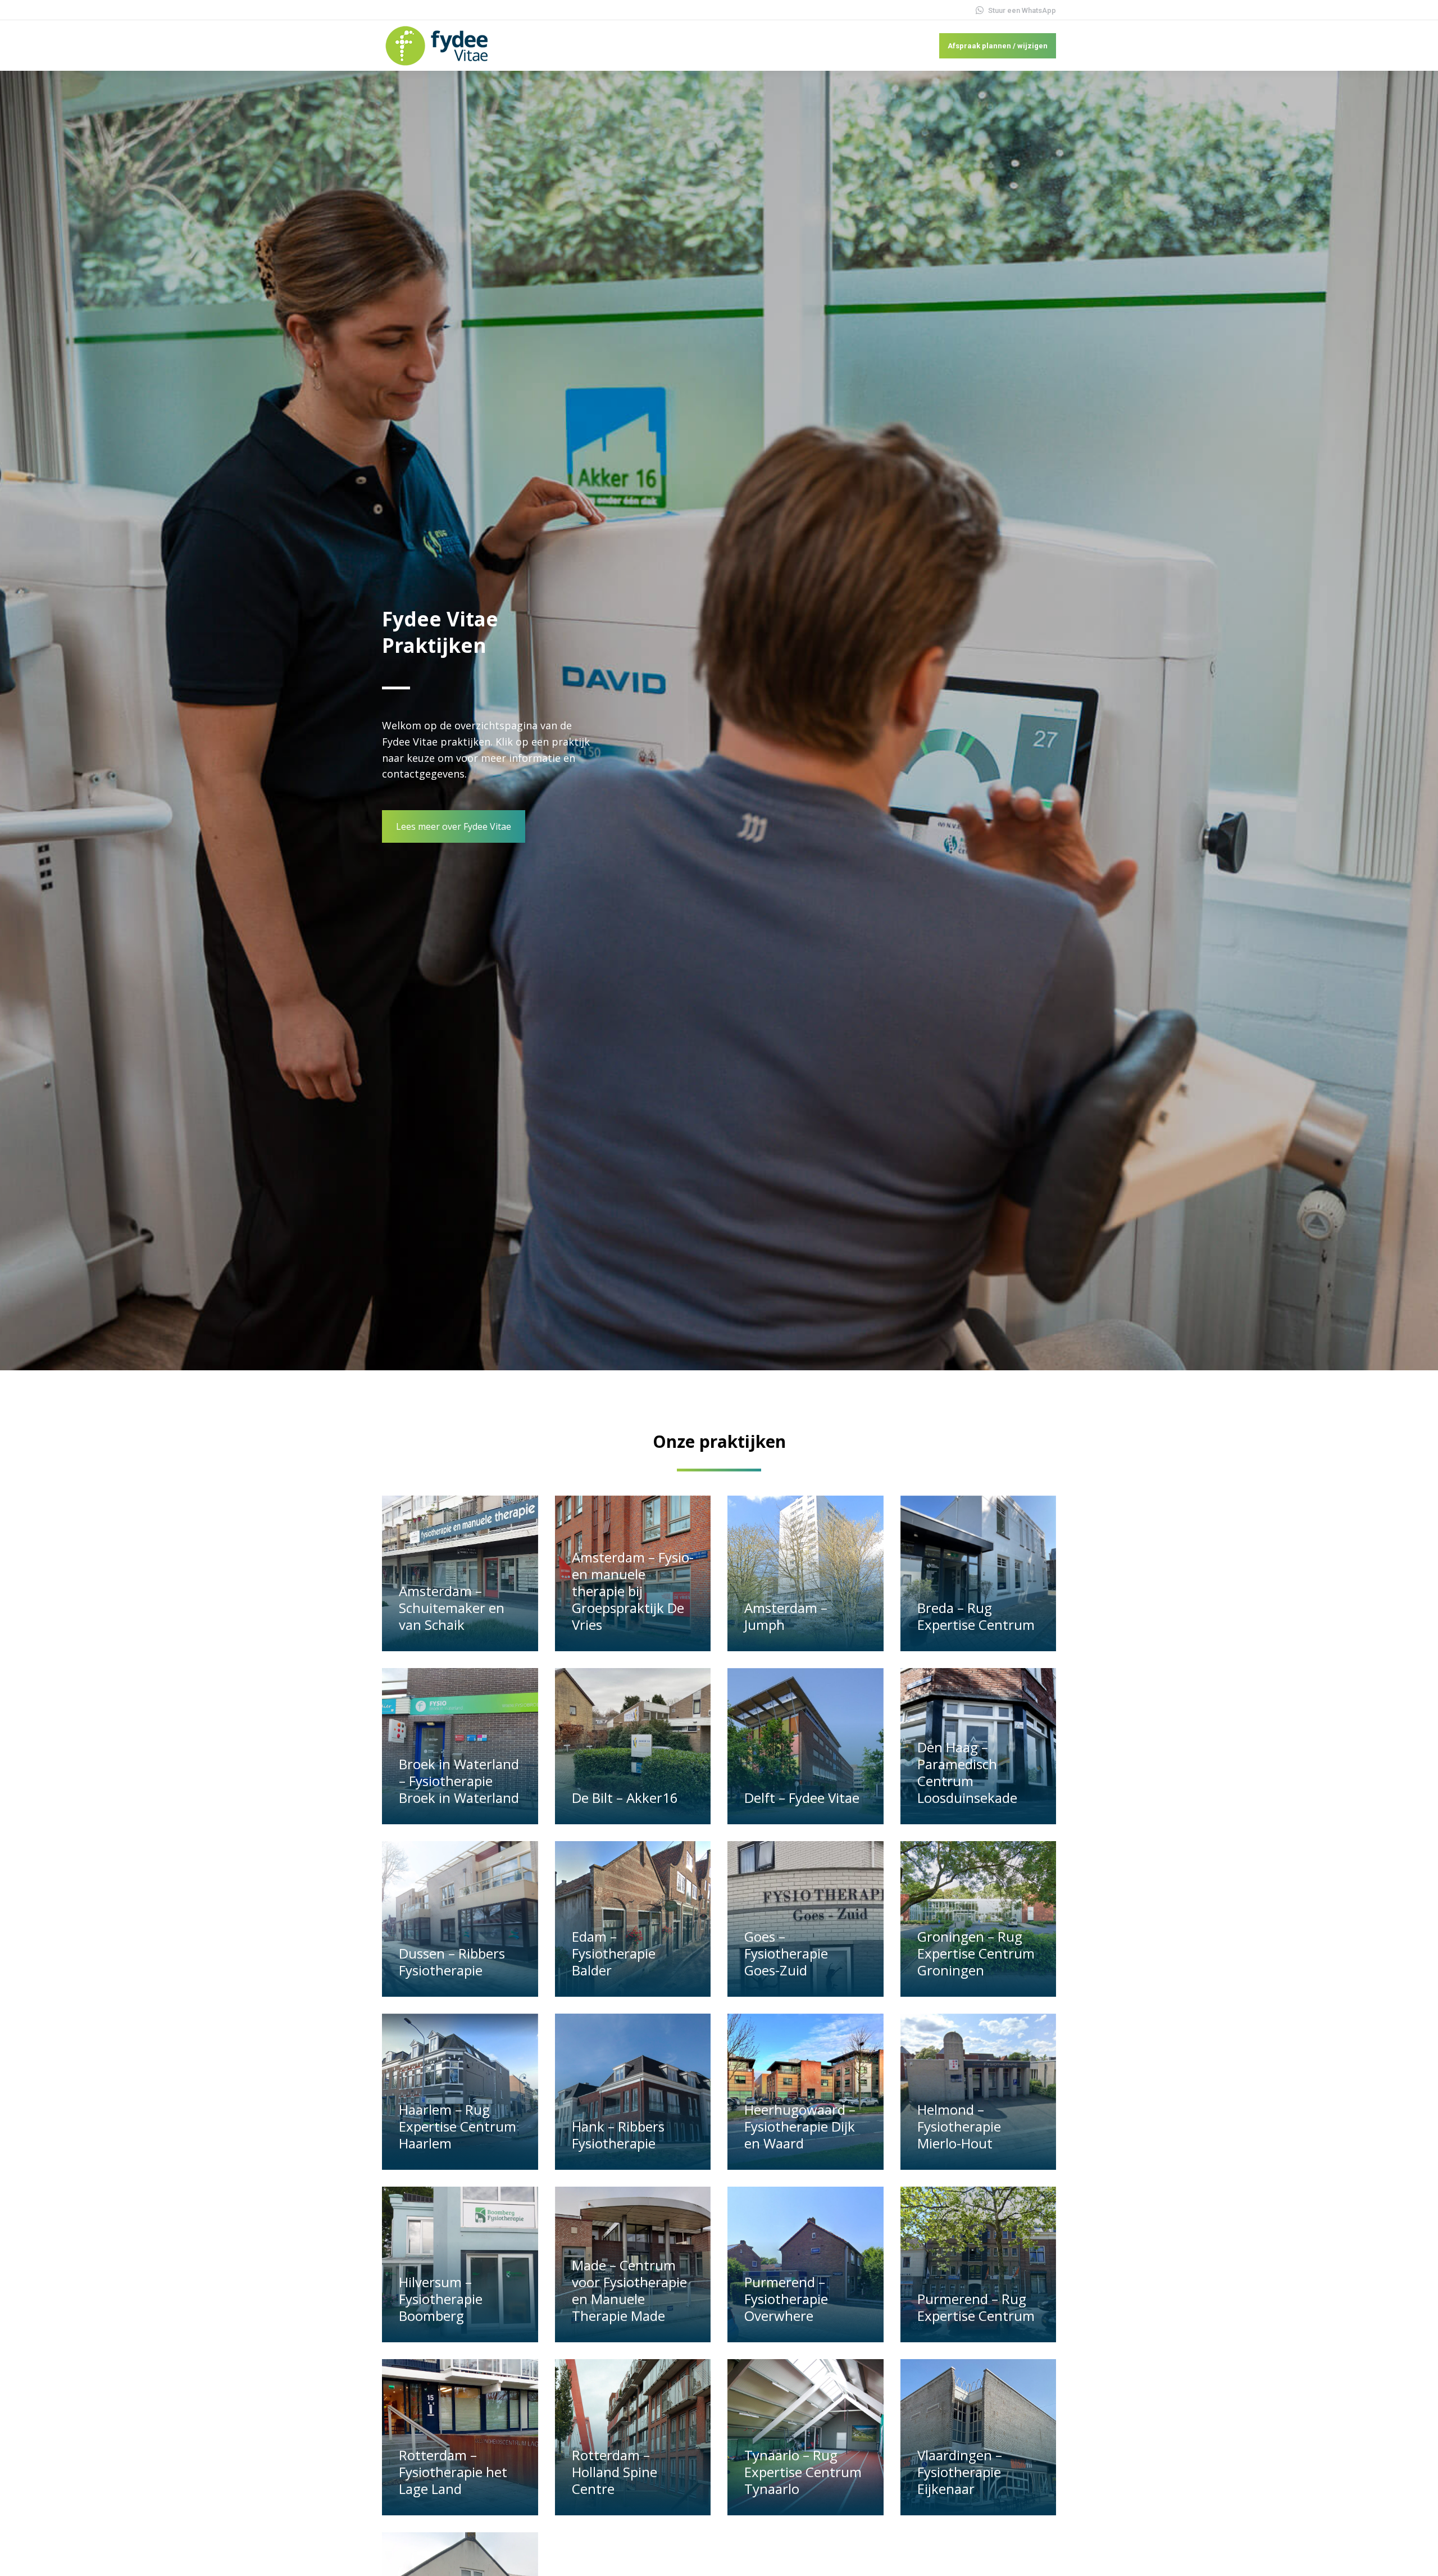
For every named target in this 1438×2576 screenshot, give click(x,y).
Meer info (423, 1646)
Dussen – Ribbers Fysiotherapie (452, 1962)
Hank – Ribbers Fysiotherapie (618, 2135)
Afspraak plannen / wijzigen (998, 46)
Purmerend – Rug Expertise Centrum (976, 2307)
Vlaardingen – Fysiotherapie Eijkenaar (960, 2472)
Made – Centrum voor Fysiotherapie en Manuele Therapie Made (629, 2290)
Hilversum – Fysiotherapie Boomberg (441, 2299)
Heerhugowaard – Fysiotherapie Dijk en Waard (800, 2126)
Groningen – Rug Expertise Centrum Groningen (976, 1953)
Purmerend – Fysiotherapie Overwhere (786, 2299)
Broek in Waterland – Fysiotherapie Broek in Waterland (459, 1781)
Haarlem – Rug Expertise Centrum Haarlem (458, 2126)
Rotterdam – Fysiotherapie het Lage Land (453, 2472)
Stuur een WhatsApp (1022, 10)
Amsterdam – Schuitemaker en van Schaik (452, 1608)
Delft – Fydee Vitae (802, 1798)
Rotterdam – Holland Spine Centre (615, 2472)
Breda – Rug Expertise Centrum (976, 1616)
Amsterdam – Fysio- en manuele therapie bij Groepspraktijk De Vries (633, 1591)
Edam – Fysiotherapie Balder (614, 1953)
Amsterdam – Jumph (786, 1616)
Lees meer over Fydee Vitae (454, 826)
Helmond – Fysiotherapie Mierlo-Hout (959, 2126)
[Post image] (460, 1574)
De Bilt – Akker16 (625, 1798)
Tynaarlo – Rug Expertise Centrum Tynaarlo (803, 2472)
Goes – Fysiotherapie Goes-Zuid (786, 1953)
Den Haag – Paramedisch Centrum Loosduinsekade (967, 1772)
